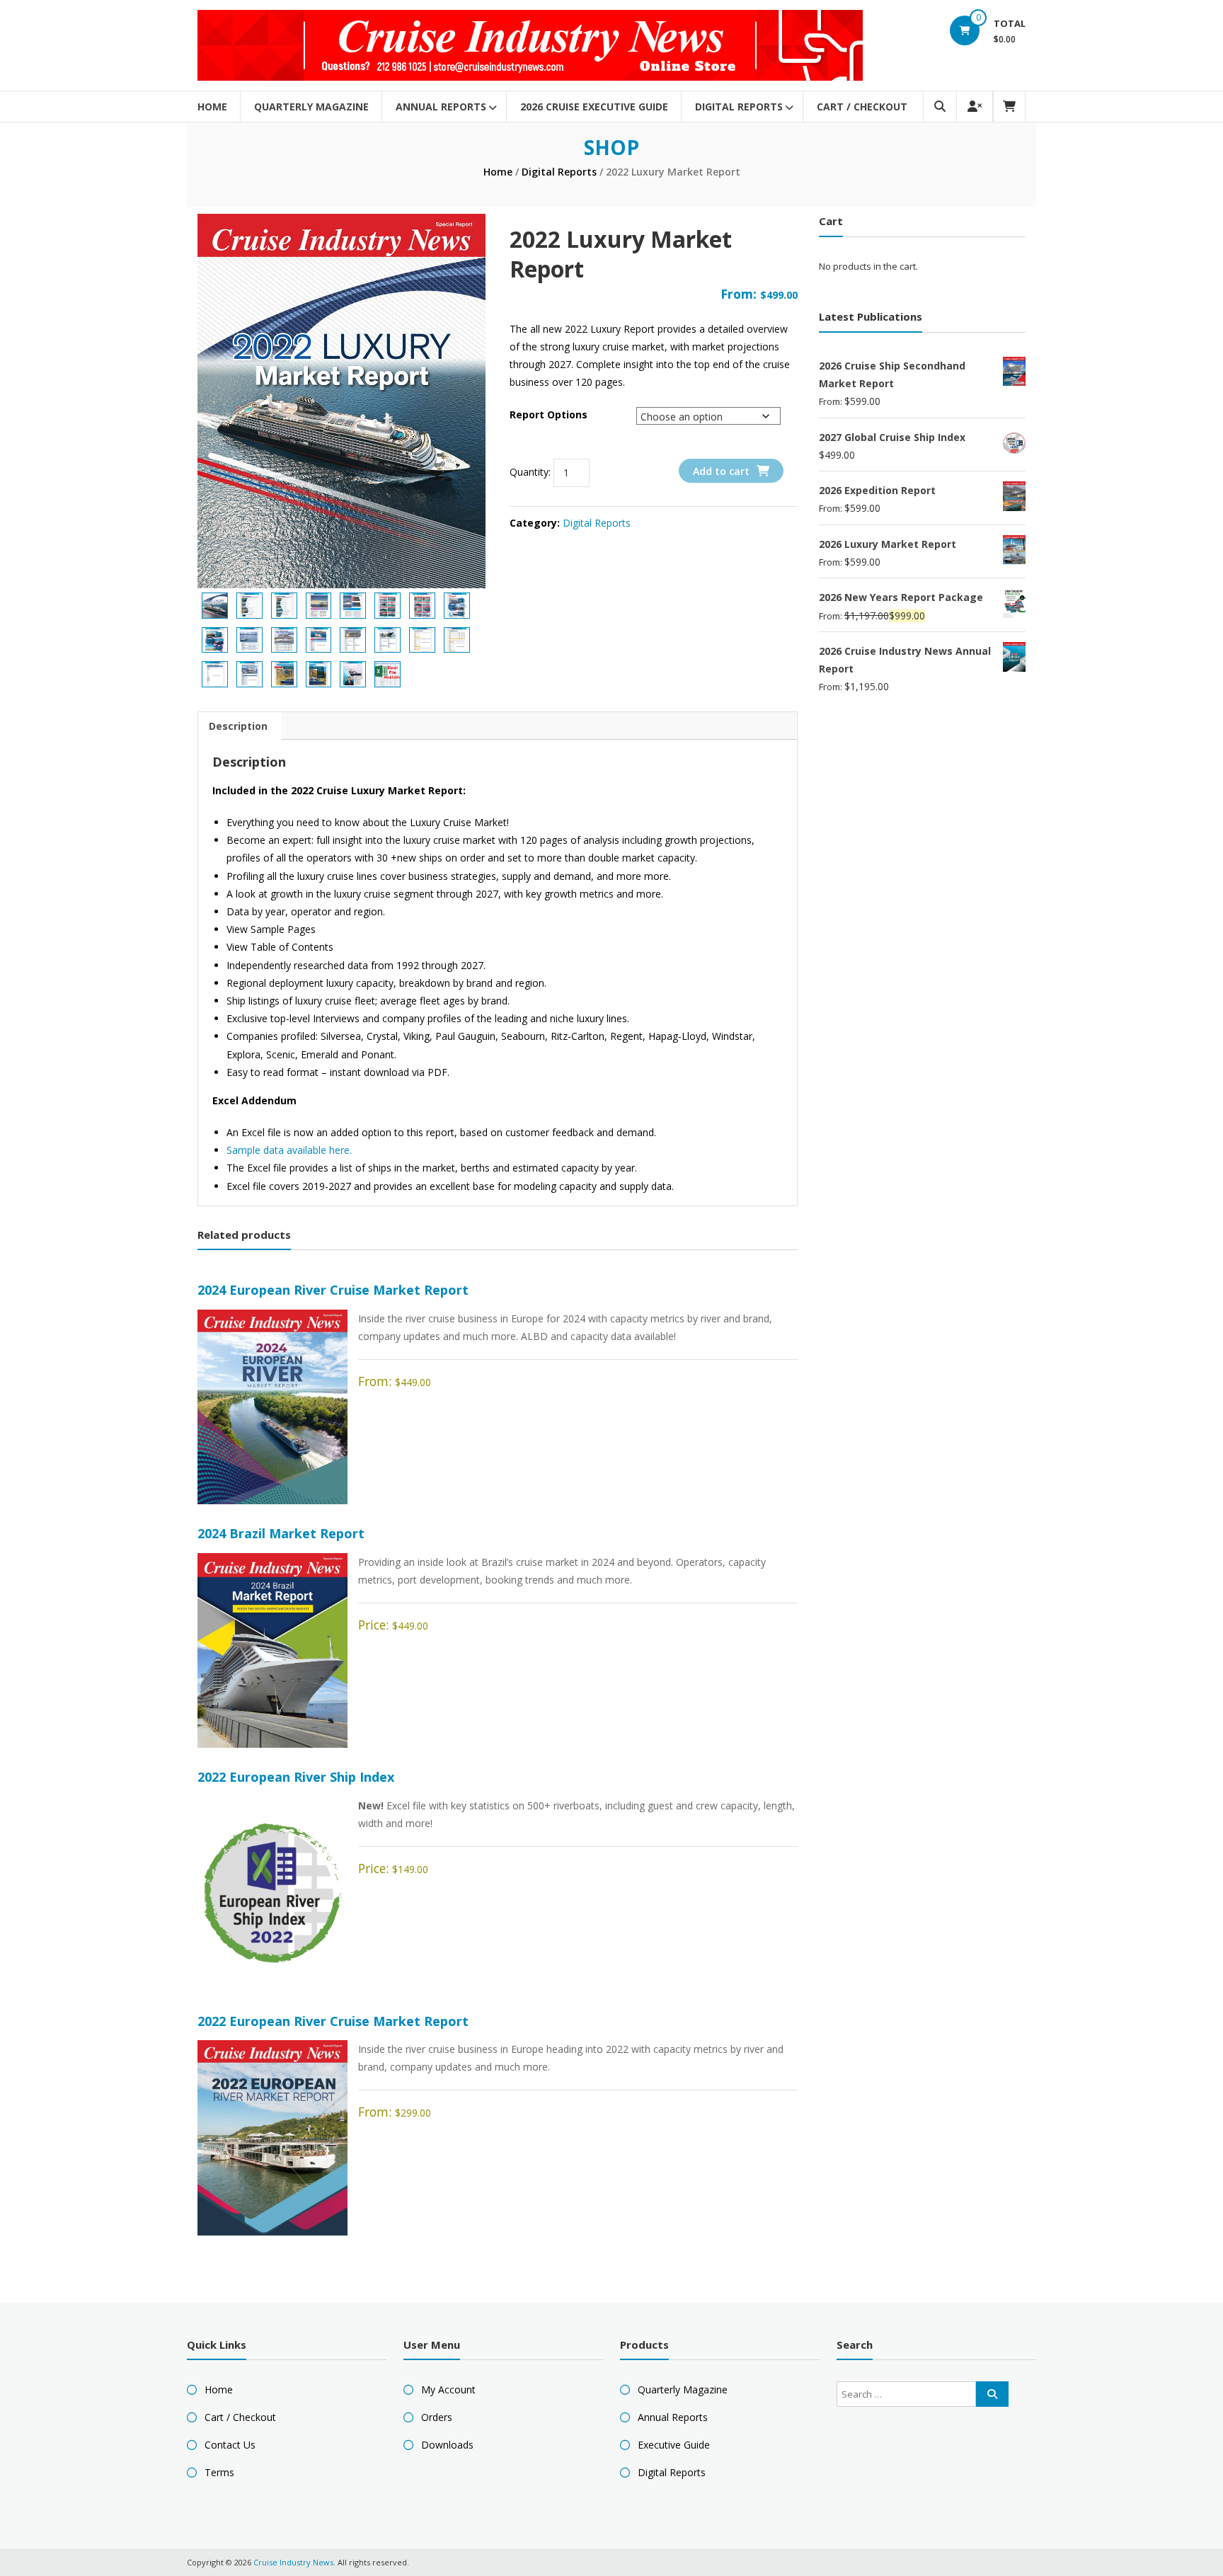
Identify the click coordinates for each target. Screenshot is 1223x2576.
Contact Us (230, 2445)
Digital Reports (739, 107)
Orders (437, 2417)
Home (212, 107)
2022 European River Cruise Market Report (333, 2021)
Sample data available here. (289, 1150)
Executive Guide (674, 2445)
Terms (219, 2472)
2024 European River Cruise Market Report (333, 1290)
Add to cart (721, 471)
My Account (448, 2389)
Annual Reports (441, 107)
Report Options (549, 414)
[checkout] (1009, 107)
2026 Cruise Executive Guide (594, 107)
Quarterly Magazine (311, 107)
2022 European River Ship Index (296, 1777)
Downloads (447, 2445)
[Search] (992, 2394)
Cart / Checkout (862, 107)
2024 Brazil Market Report (281, 1533)
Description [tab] (238, 726)
